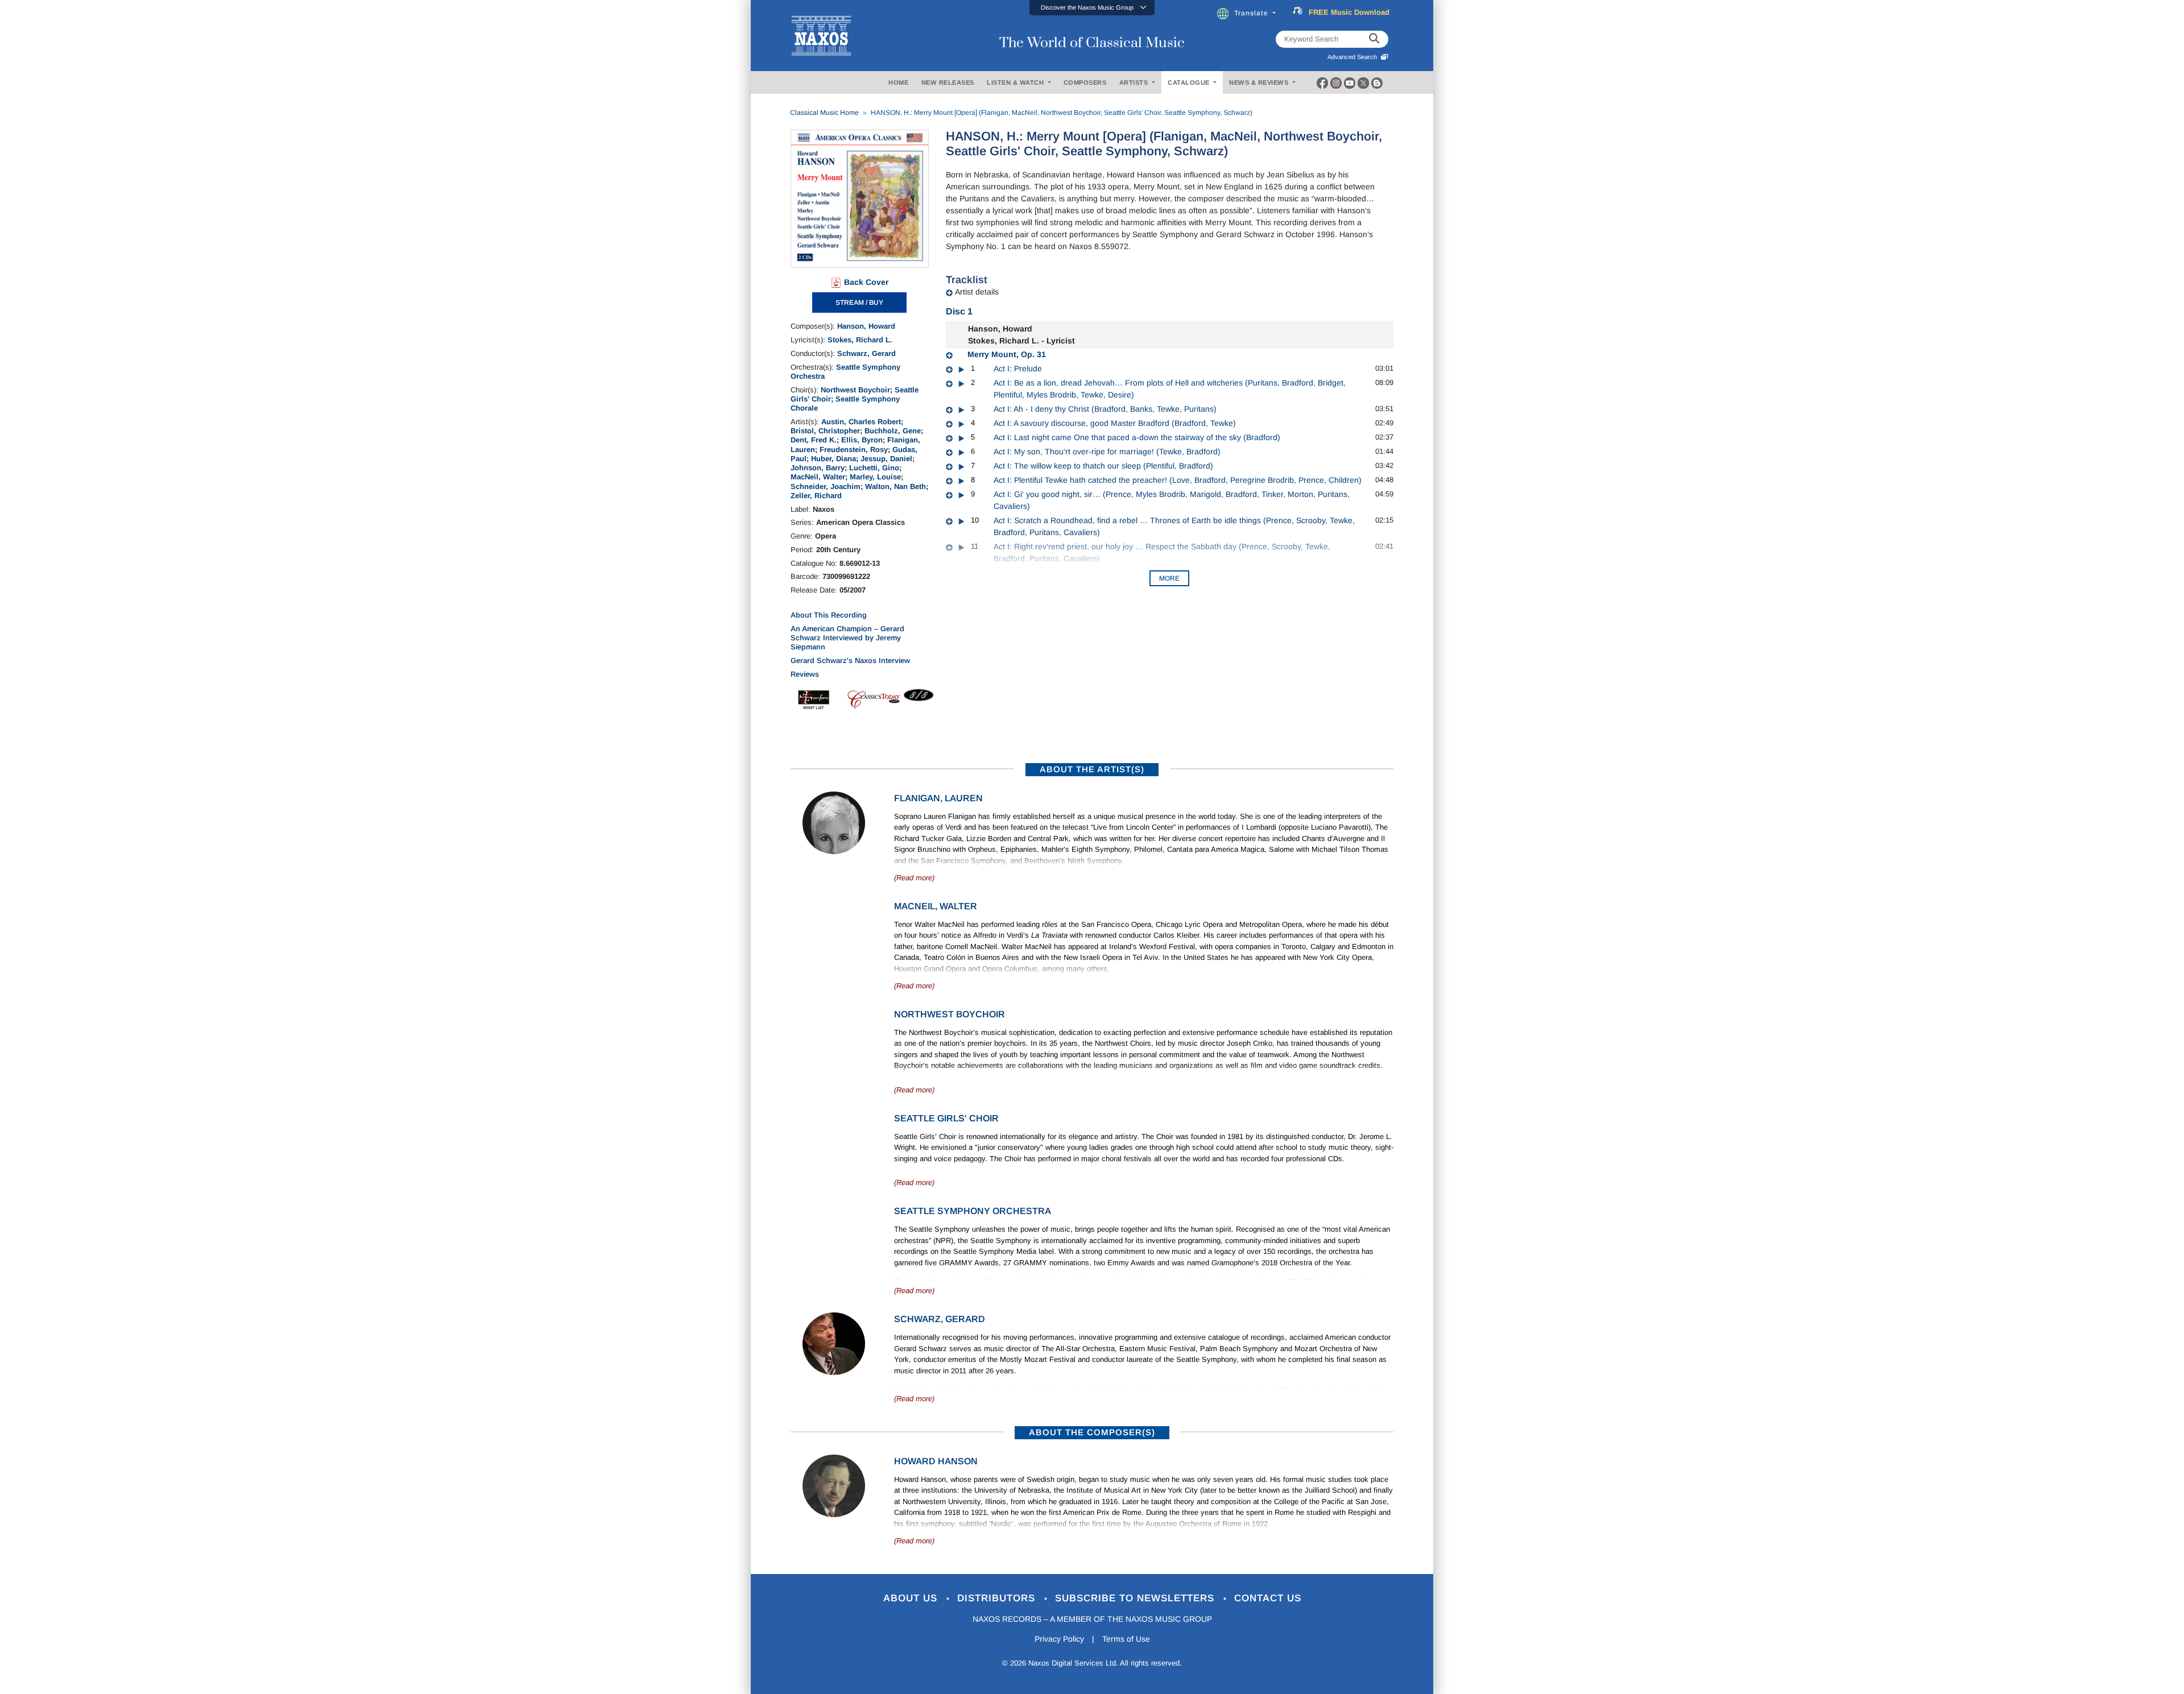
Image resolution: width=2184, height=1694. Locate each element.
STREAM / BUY (859, 303)
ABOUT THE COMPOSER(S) (1092, 1432)
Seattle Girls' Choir (946, 1118)
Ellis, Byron (862, 440)
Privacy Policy (1059, 1639)
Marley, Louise (875, 477)
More (1169, 578)
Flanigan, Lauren (938, 798)
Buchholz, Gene (893, 431)
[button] (1092, 8)
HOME (898, 82)
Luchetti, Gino (874, 468)
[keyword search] (1374, 39)
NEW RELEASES (948, 82)
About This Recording (829, 615)
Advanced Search (1354, 57)
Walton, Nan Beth (895, 486)
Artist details (977, 292)
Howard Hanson (936, 1461)
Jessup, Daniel (886, 459)
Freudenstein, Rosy (854, 450)
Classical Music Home (824, 113)
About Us (912, 1598)
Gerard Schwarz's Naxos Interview (850, 660)
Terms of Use (1126, 1639)
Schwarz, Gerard (866, 353)
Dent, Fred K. (814, 440)
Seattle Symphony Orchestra (973, 1211)
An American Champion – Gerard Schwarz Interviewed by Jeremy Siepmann (847, 638)
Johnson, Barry (818, 468)
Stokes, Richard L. (860, 340)
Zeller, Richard (816, 496)
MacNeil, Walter (818, 477)
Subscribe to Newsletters (1136, 1598)
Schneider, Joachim (826, 486)
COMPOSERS (1085, 82)
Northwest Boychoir (855, 390)
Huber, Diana (834, 459)
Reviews (805, 674)
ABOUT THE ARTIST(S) (1092, 769)
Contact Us (1268, 1598)
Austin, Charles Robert (861, 422)
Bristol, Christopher (825, 431)
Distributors (998, 1598)
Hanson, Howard (866, 326)
